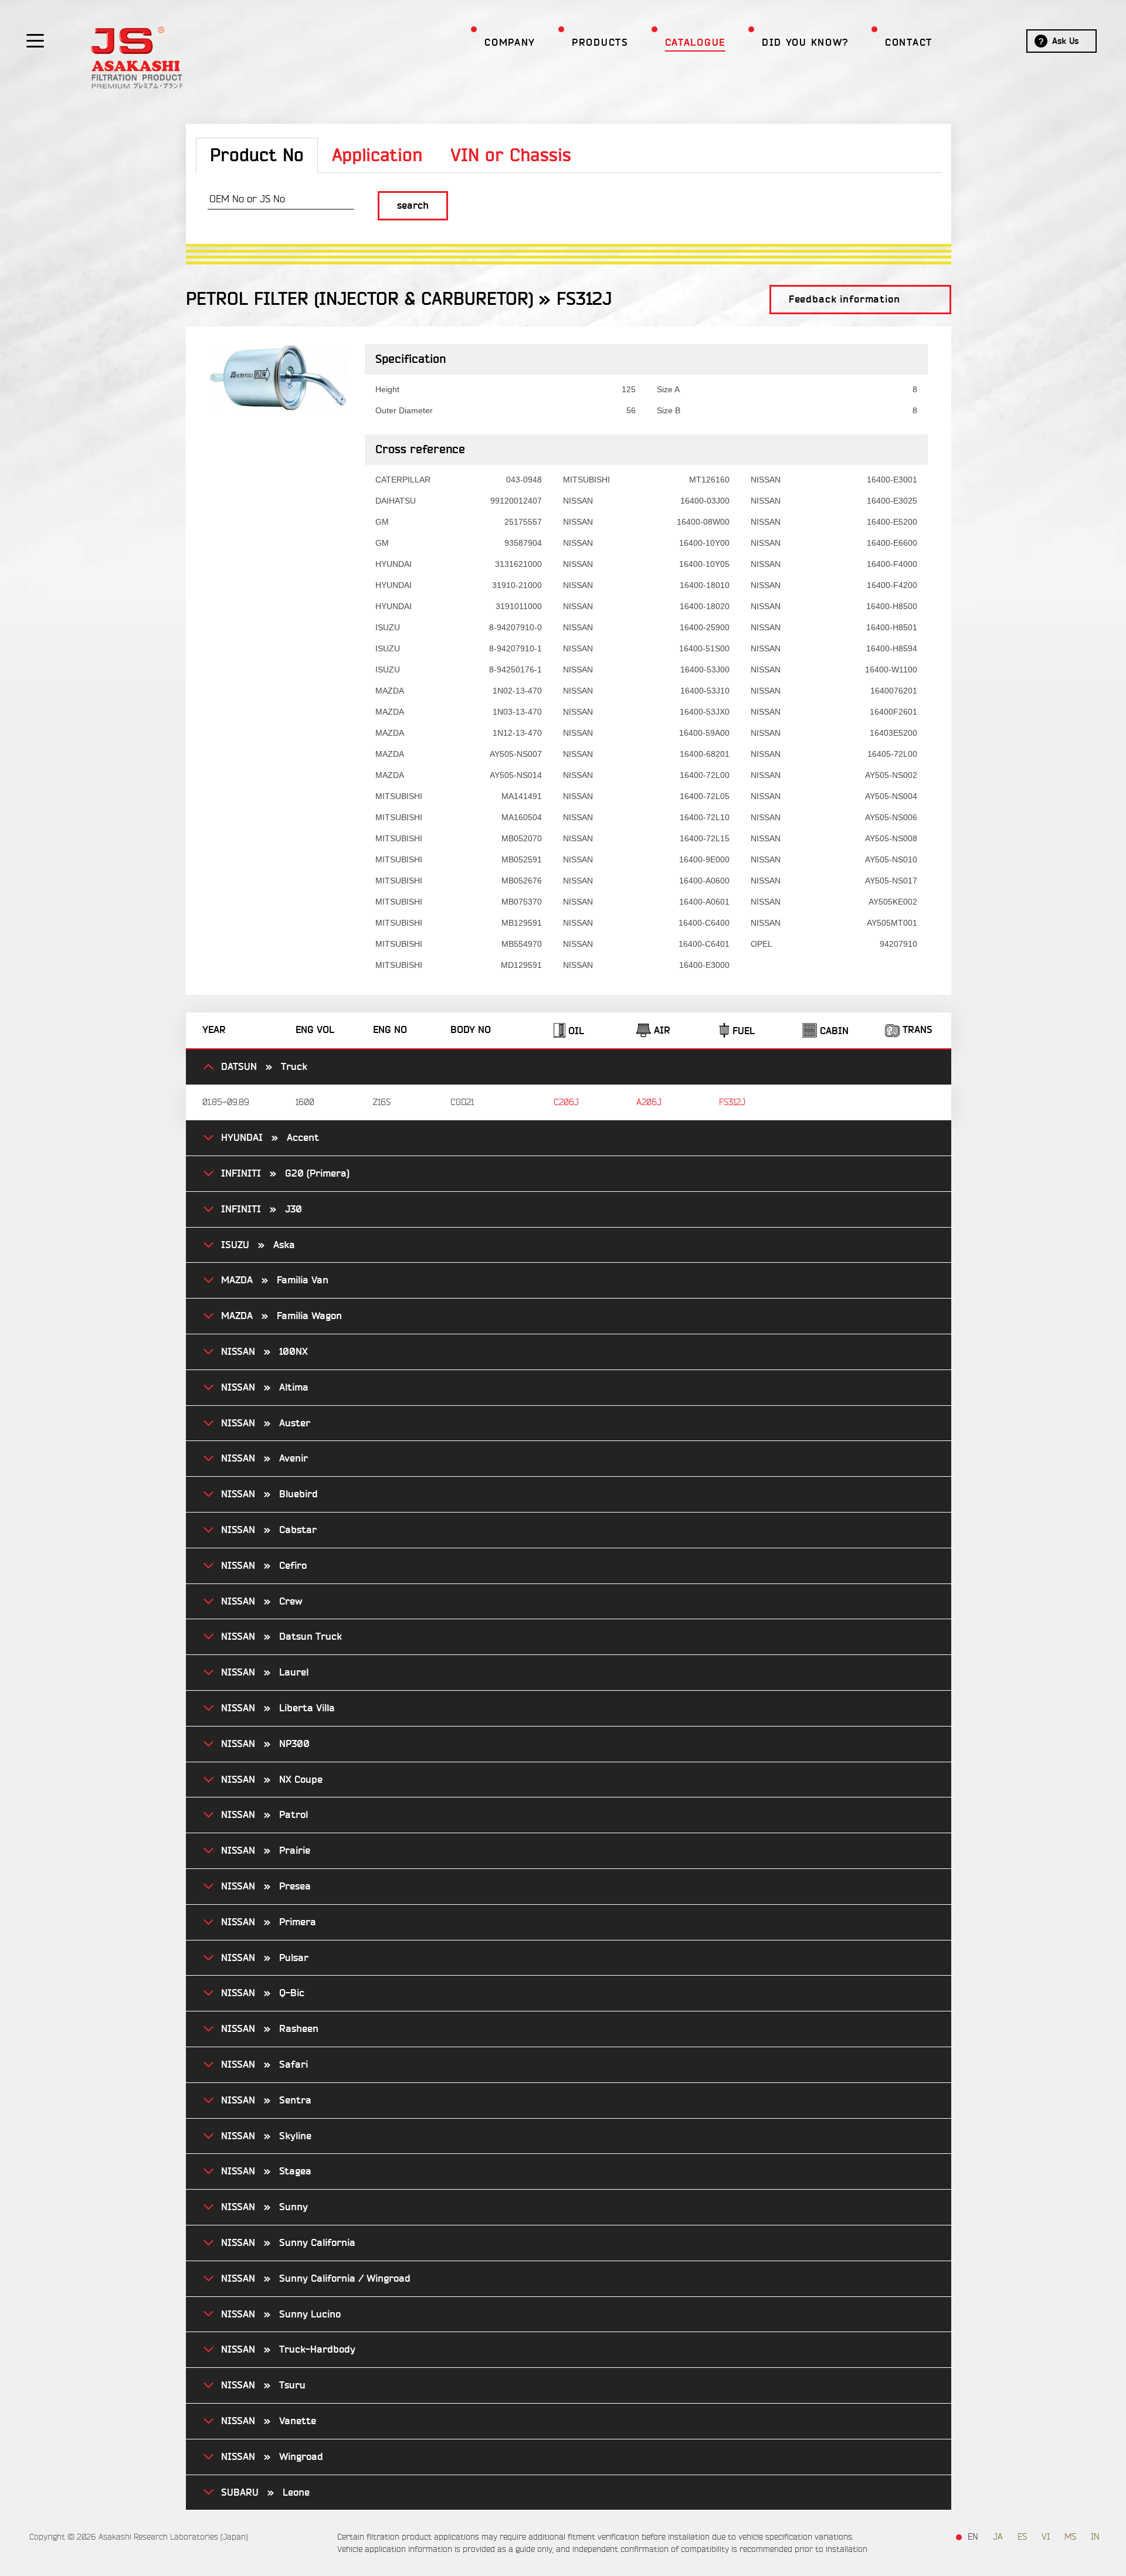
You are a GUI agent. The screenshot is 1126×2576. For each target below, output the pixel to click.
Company (510, 43)
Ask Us (1065, 41)
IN (1095, 2537)
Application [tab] (377, 156)
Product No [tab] (257, 156)
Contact (909, 43)
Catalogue (695, 43)
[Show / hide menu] (35, 40)
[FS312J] (278, 375)
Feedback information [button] (844, 299)
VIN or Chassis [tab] (511, 156)
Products (600, 43)
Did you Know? (805, 43)
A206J (649, 1102)
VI (1046, 2537)
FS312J (732, 1102)
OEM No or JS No (247, 199)
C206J (566, 1102)
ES (1022, 2537)
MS (1070, 2537)
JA (998, 2537)
